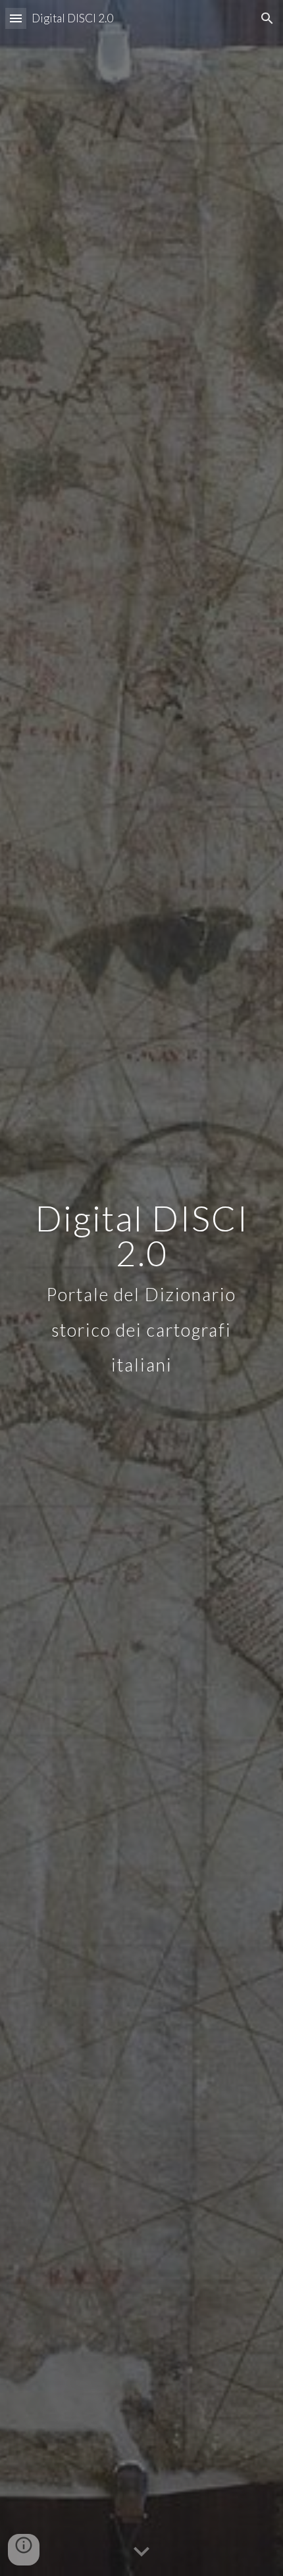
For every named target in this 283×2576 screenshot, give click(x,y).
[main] (142, 1288)
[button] (16, 18)
